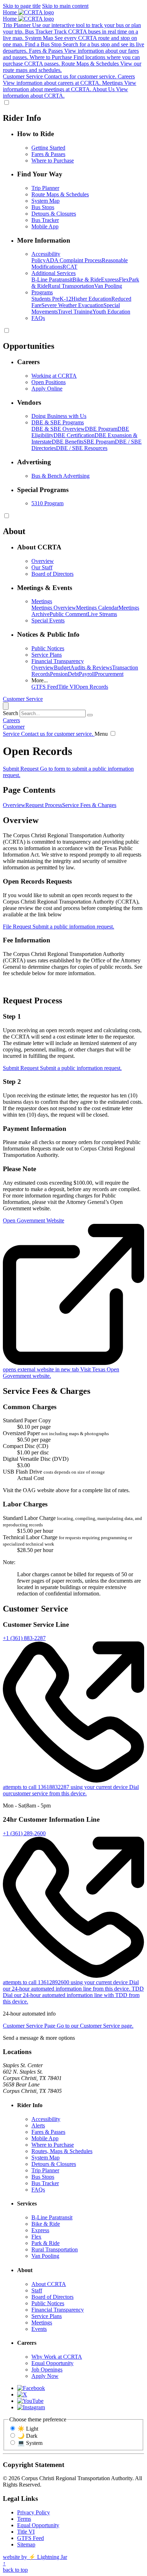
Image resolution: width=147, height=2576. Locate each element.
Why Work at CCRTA (57, 2357)
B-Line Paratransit (52, 280)
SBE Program (99, 442)
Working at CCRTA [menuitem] (54, 376)
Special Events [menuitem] (48, 620)
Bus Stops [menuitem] (43, 207)
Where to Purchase (53, 2145)
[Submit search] (90, 715)
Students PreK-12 (51, 299)
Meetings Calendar (97, 608)
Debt (73, 674)
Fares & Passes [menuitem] (48, 154)
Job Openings (47, 2370)
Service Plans (47, 2316)
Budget (62, 668)
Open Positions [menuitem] (49, 382)
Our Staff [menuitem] (42, 567)
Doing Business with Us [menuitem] (59, 416)
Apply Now (45, 2376)
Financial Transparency (58, 2310)
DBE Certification (74, 435)
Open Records (92, 687)
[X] (22, 2394)
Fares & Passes (48, 2132)
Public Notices (48, 2303)
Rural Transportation (71, 286)
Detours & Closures (54, 2164)
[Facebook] (31, 2388)
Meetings (42, 2322)
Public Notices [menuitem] (48, 648)
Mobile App (45, 2138)
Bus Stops (43, 2177)
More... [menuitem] (40, 680)
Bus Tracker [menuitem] (45, 220)
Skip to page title (22, 6)
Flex (124, 280)
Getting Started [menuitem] (48, 148)
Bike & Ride (87, 280)
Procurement (109, 674)
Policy (39, 260)
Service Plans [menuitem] (47, 655)
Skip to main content (65, 6)
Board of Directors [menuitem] (52, 574)
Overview (43, 668)
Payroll (87, 674)
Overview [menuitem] (43, 561)
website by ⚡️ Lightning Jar (35, 2557)
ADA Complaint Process (74, 260)
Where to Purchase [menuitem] (53, 161)
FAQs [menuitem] (38, 318)
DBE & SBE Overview (58, 429)
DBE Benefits (68, 442)
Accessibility (46, 2119)
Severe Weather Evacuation (72, 305)
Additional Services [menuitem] (54, 273)
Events (39, 2329)
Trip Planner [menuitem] (45, 188)
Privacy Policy (34, 2512)
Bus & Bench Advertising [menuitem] (60, 476)
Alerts (38, 2125)
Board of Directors (52, 2297)
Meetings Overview (54, 608)
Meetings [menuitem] (42, 601)
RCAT (70, 267)
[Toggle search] (6, 706)
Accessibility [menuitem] (46, 254)
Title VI (67, 687)
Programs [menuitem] (42, 292)
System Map (45, 2158)
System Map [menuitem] (45, 201)
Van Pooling (108, 286)
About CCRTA (49, 2284)
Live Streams (102, 614)
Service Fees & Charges (89, 805)
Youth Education (111, 312)
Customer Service (23, 699)
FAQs (38, 2190)
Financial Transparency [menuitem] (58, 661)
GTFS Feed (45, 687)
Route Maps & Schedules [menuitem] (60, 194)
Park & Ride (45, 2243)
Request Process (44, 805)
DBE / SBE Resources (82, 448)
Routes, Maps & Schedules (62, 2151)
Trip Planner (45, 2170)
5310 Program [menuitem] (47, 503)
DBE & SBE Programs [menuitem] (58, 422)
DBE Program (101, 429)
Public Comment (69, 614)
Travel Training (75, 312)
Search (11, 713)
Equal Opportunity (52, 2363)
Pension (59, 674)
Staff (37, 2290)
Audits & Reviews (91, 668)
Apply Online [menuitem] (47, 389)
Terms (24, 2519)
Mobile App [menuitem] (45, 226)
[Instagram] (31, 2407)
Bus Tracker (45, 2183)
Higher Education (91, 299)
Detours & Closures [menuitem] (54, 214)
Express (110, 280)
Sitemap (26, 2544)
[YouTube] (30, 2401)
